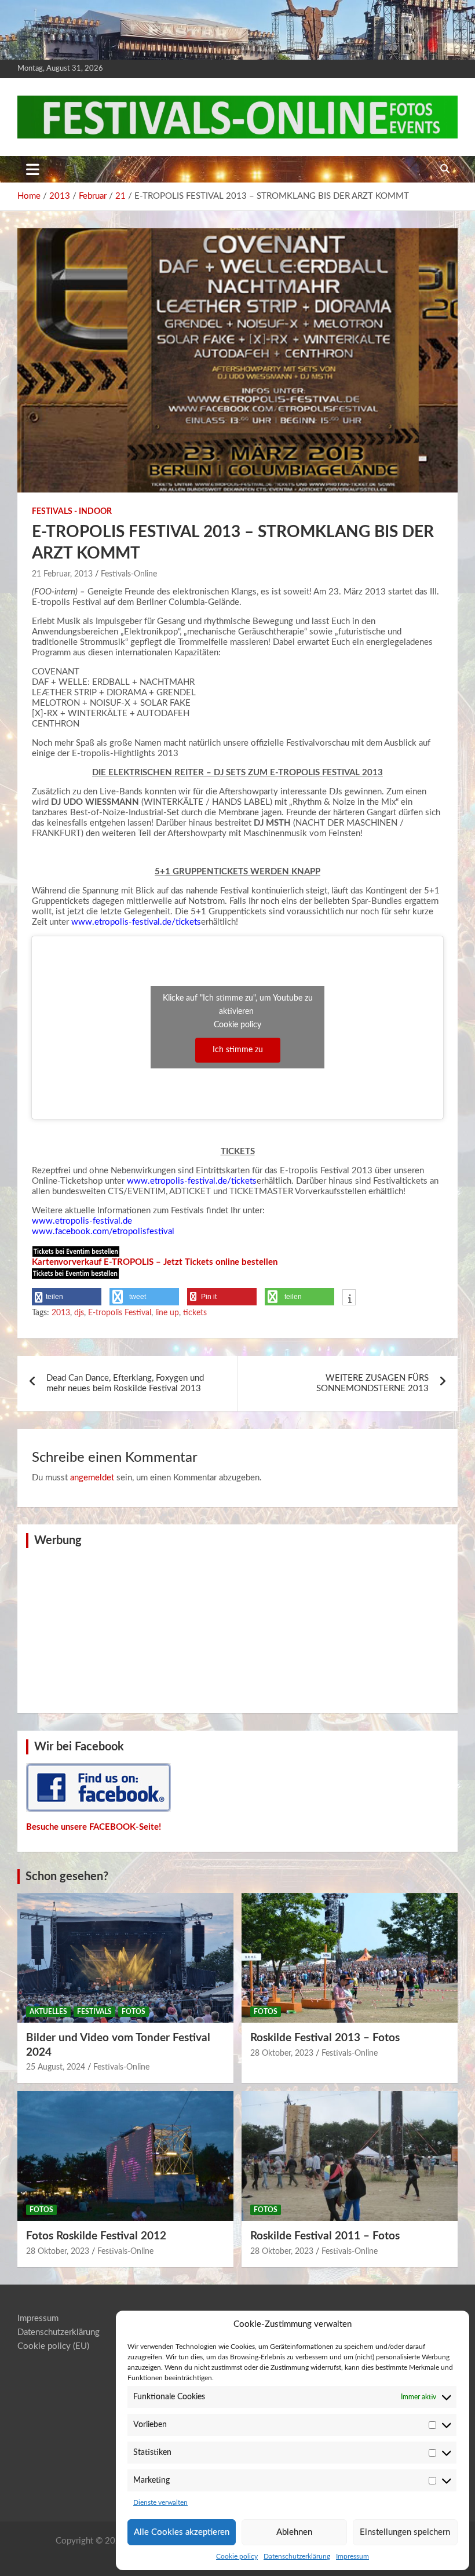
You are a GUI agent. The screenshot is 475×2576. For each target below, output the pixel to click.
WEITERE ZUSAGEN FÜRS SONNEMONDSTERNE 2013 (372, 1383)
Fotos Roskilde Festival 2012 (96, 2236)
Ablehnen (294, 2532)
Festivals (94, 2012)
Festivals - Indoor (72, 512)
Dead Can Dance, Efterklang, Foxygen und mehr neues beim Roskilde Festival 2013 (125, 1383)
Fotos (134, 2012)
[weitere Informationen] (349, 1298)
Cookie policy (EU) (53, 2346)
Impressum (352, 2556)
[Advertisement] (237, 1629)
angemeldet (92, 1478)
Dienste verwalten (160, 2502)
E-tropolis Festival (120, 1313)
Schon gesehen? (67, 1877)
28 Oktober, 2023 (282, 2053)
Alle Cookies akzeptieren (182, 2532)
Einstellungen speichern (405, 2532)
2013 (61, 1313)
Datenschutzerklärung (297, 2556)
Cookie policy (237, 2556)
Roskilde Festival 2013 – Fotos (325, 2038)
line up (167, 1313)
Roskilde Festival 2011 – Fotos (325, 2236)
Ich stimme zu (238, 1050)
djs (79, 1313)
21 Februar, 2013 (62, 574)
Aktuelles (48, 2012)
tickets (195, 1313)
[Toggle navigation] (33, 169)
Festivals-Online (129, 574)
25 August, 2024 (56, 2067)
